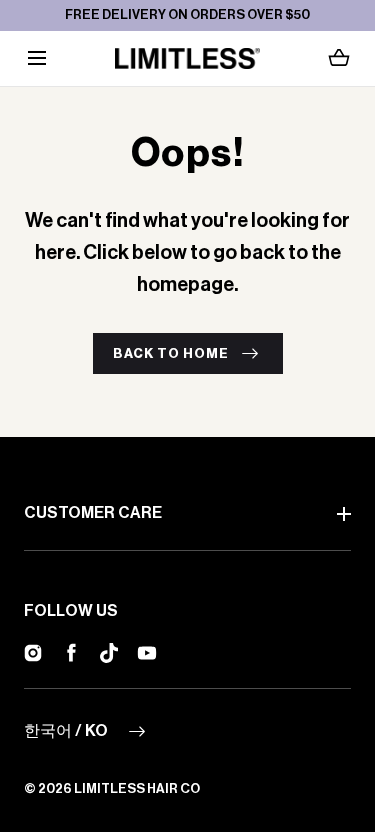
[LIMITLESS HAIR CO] (187, 58)
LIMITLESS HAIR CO (137, 788)
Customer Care (93, 513)
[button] (36, 58)
